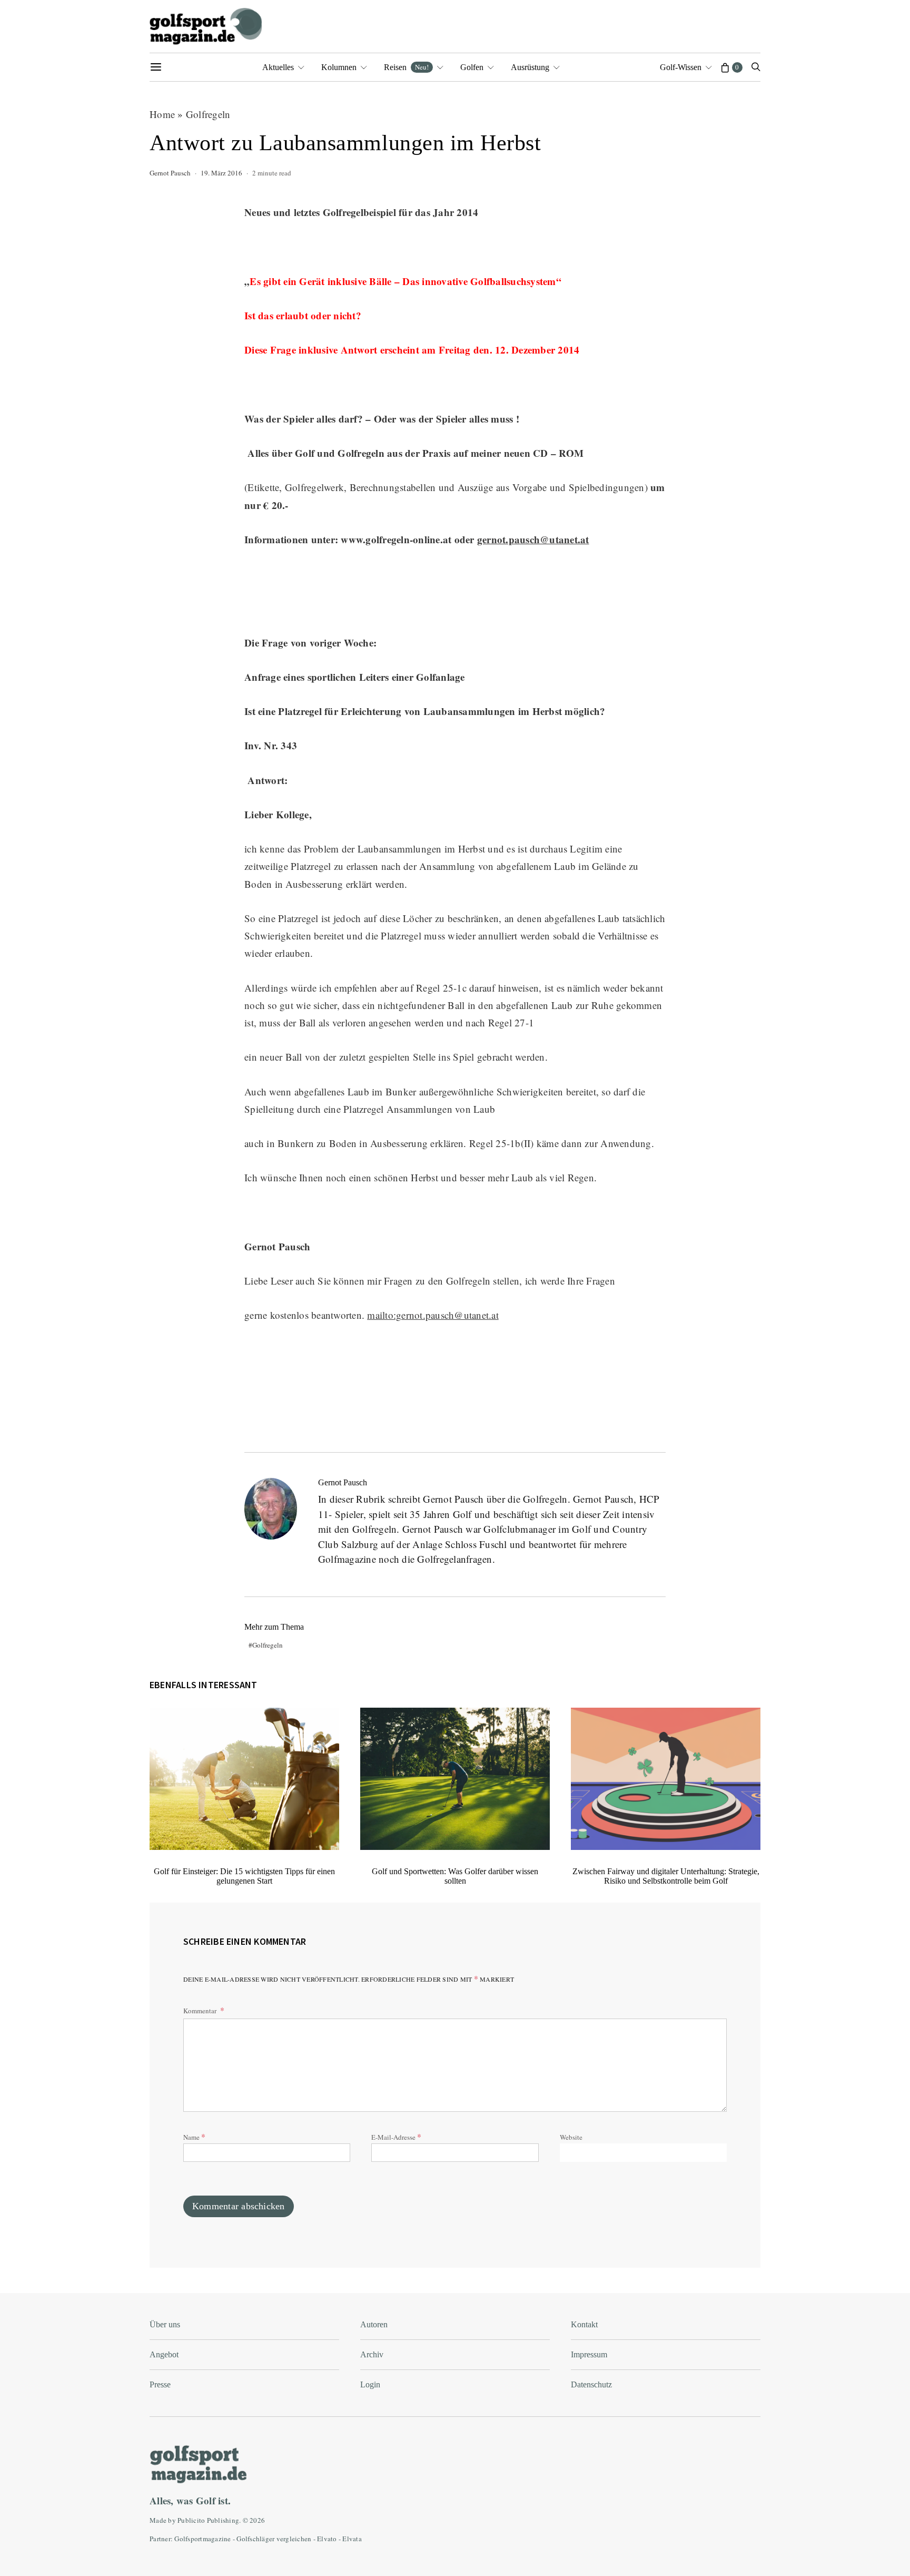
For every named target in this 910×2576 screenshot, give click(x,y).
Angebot (164, 2354)
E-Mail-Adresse (396, 2136)
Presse (160, 2384)
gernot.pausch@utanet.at (533, 539)
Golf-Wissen (681, 67)
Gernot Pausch (170, 173)
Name (194, 2136)
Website (571, 2137)
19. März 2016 (221, 173)
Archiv (372, 2354)
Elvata (352, 2539)
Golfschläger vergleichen (274, 2539)
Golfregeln (208, 114)
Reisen (406, 67)
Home (162, 114)
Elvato (327, 2539)
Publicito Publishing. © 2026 (221, 2520)
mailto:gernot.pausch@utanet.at (433, 1315)
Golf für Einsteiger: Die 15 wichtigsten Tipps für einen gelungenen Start (244, 1876)
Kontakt (584, 2324)
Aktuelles (278, 67)
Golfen (472, 67)
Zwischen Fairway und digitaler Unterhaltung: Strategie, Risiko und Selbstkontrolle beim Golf (666, 1876)
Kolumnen (339, 67)
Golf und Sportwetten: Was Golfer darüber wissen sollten (455, 1876)
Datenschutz (591, 2384)
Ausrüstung (530, 67)
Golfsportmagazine (202, 2539)
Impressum (589, 2354)
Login (370, 2384)
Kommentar (201, 2011)
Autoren (374, 2324)
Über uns (165, 2324)
